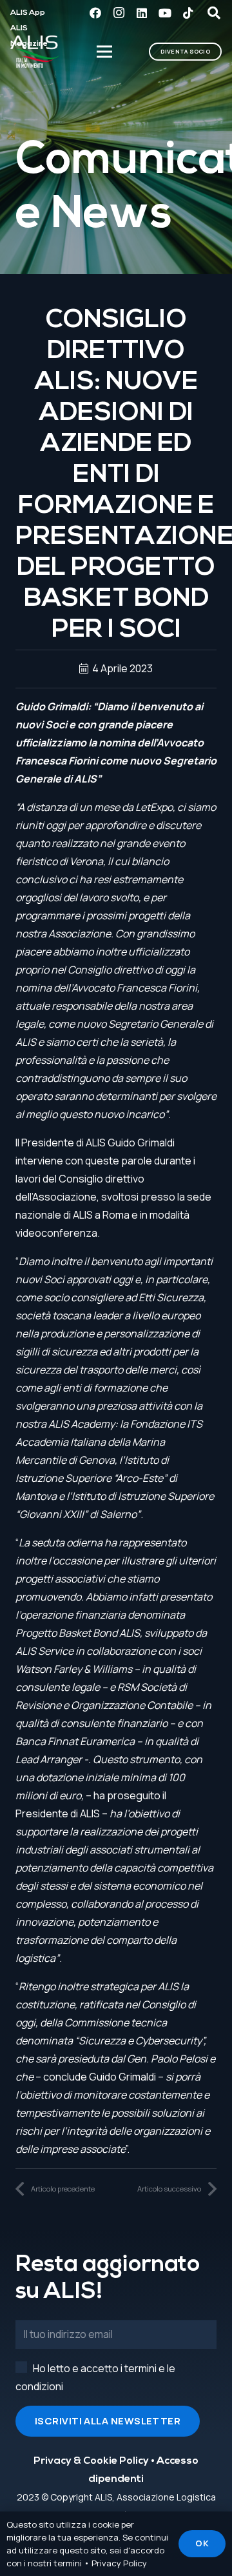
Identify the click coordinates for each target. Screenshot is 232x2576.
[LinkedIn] (142, 13)
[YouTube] (165, 13)
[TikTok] (188, 13)
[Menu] (105, 52)
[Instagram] (119, 13)
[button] (214, 13)
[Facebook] (95, 13)
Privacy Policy (119, 2563)
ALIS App (28, 13)
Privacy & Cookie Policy (91, 2461)
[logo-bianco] (35, 52)
